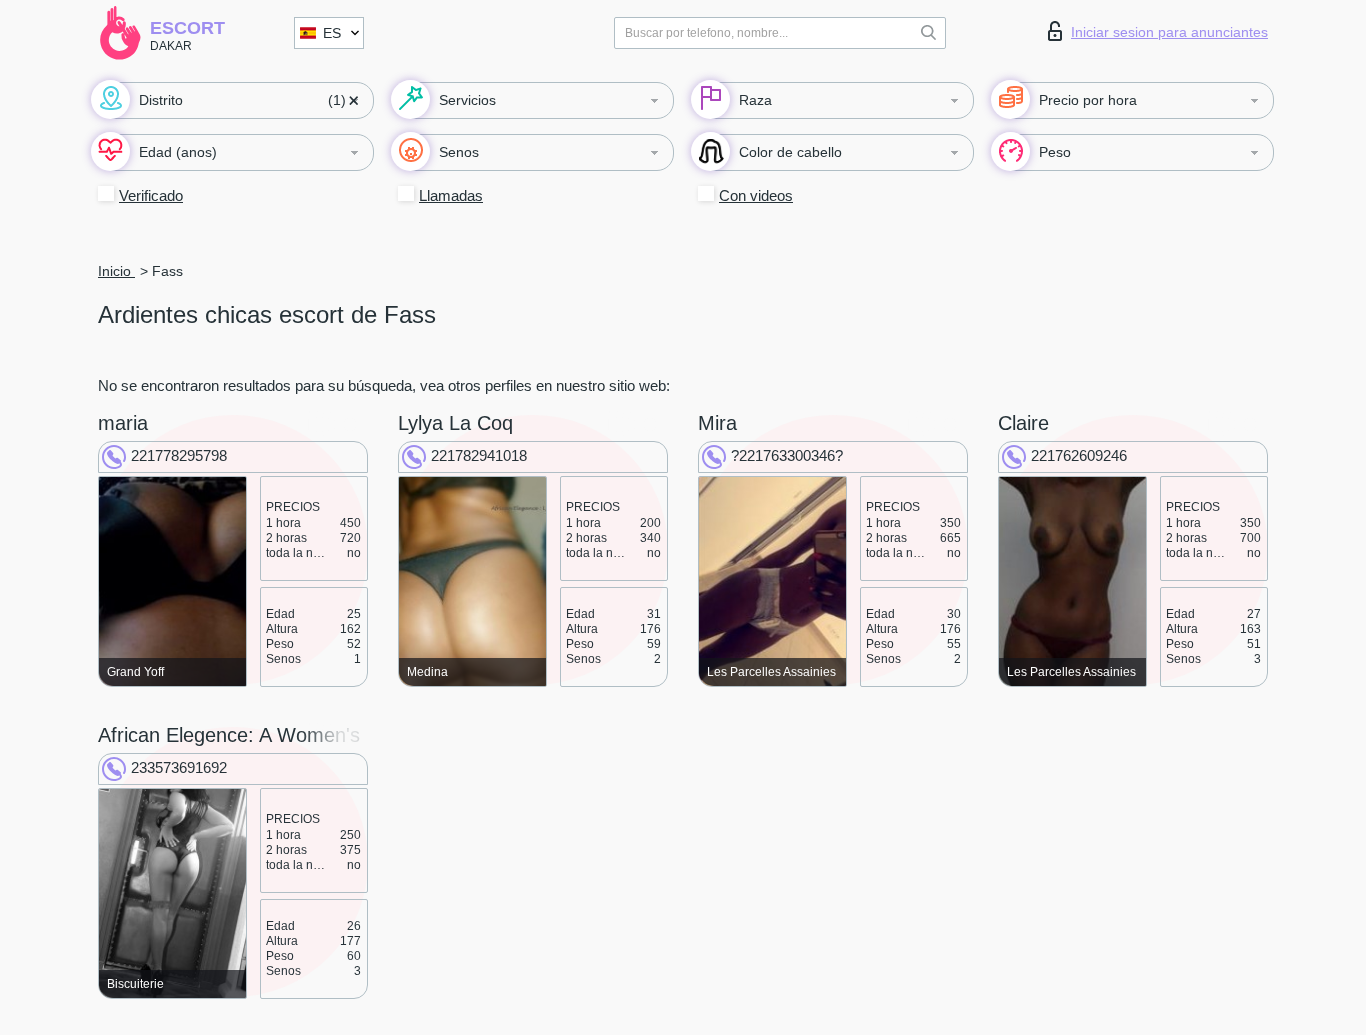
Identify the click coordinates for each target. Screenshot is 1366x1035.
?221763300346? (787, 455)
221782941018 (479, 455)
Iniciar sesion (1169, 32)
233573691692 (179, 767)
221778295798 (179, 455)
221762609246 (1079, 455)
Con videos (756, 195)
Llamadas (451, 195)
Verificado (151, 195)
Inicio (116, 271)
